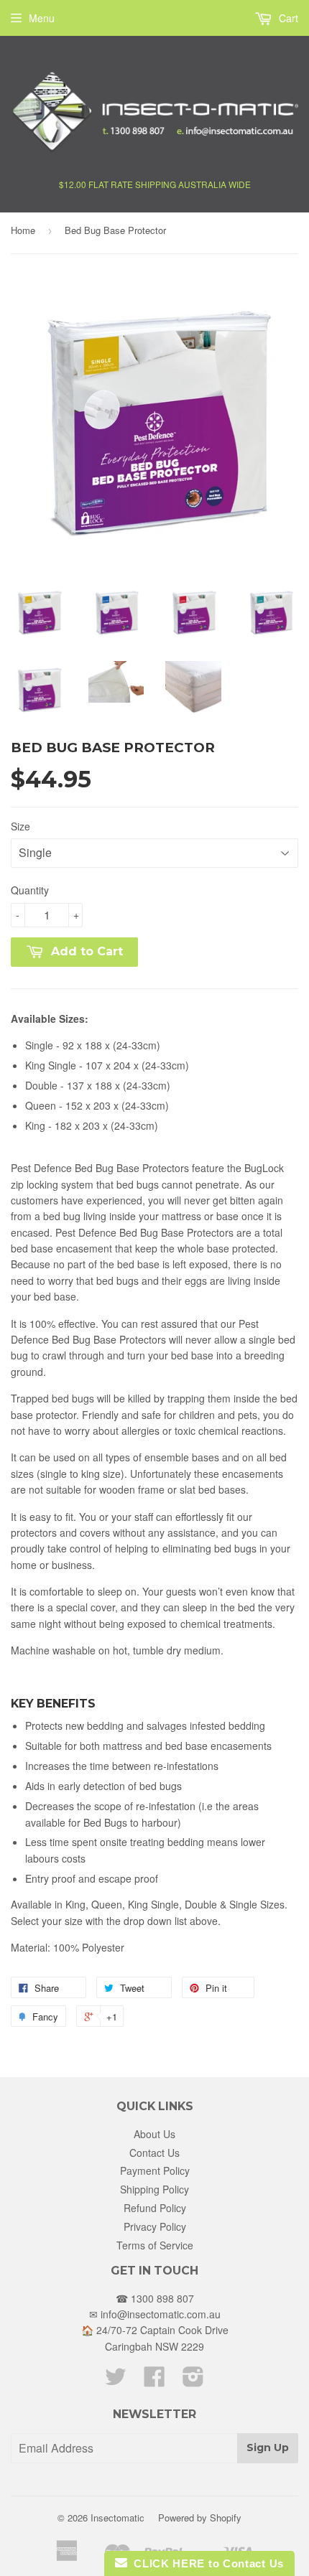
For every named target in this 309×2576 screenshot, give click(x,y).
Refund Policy (155, 2208)
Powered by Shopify (200, 2518)
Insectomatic (117, 2518)
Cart (287, 18)
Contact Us (154, 2153)
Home (23, 230)
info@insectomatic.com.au (161, 2314)
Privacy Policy (155, 2226)
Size (20, 826)
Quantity (30, 890)
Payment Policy (155, 2170)
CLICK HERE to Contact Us (206, 2563)
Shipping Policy (154, 2189)
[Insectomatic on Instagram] (193, 2381)
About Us (154, 2134)
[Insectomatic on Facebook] (154, 2381)
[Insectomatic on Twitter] (116, 2381)
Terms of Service (155, 2245)
